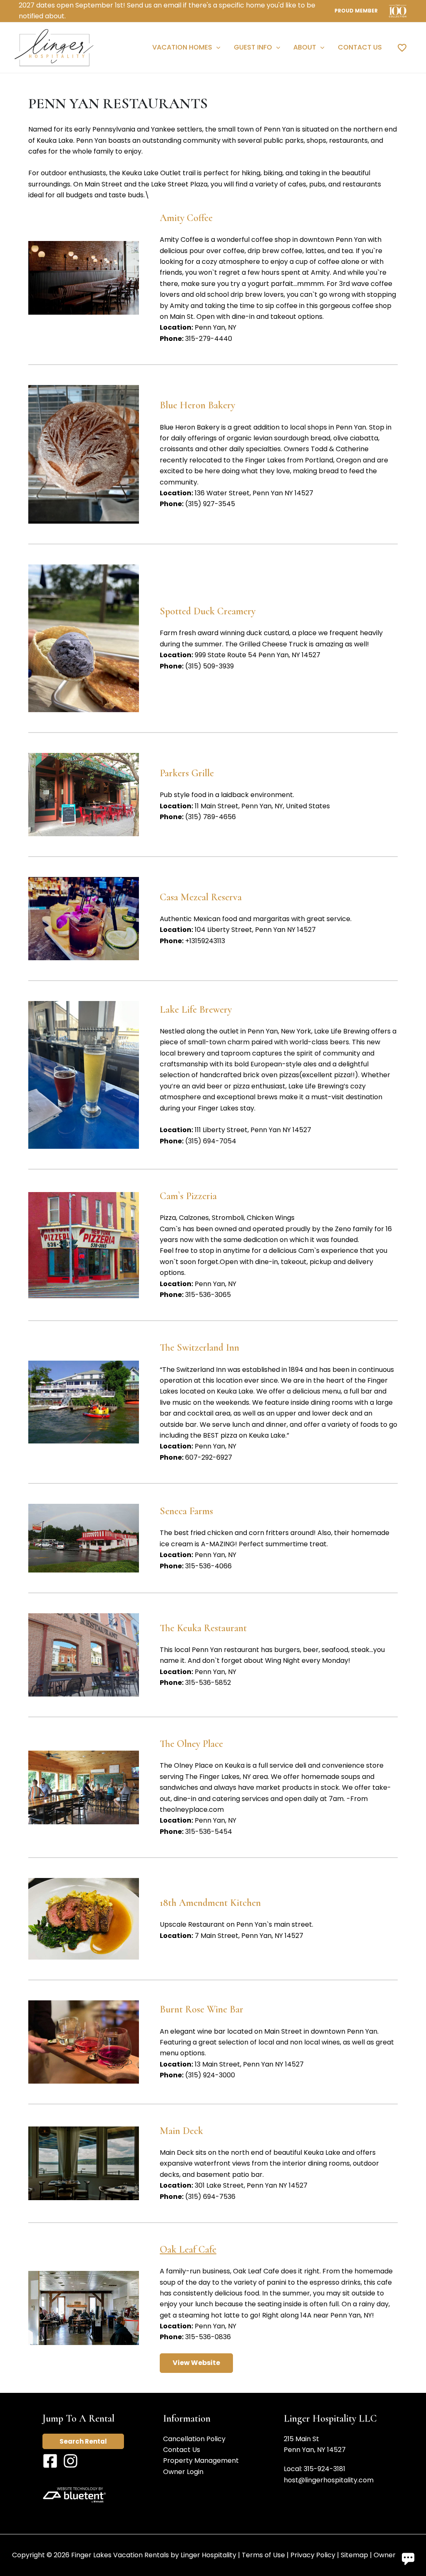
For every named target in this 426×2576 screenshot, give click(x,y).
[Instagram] (71, 2461)
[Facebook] (50, 2461)
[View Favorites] (402, 47)
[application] (216, 47)
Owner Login (183, 2472)
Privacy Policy (313, 2555)
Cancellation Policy (194, 2439)
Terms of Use (263, 2555)
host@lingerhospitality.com (329, 2480)
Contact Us (182, 2450)
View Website (196, 2363)
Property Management (201, 2460)
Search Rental (83, 2441)
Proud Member (356, 11)
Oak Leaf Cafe (188, 2249)
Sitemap (354, 2555)
